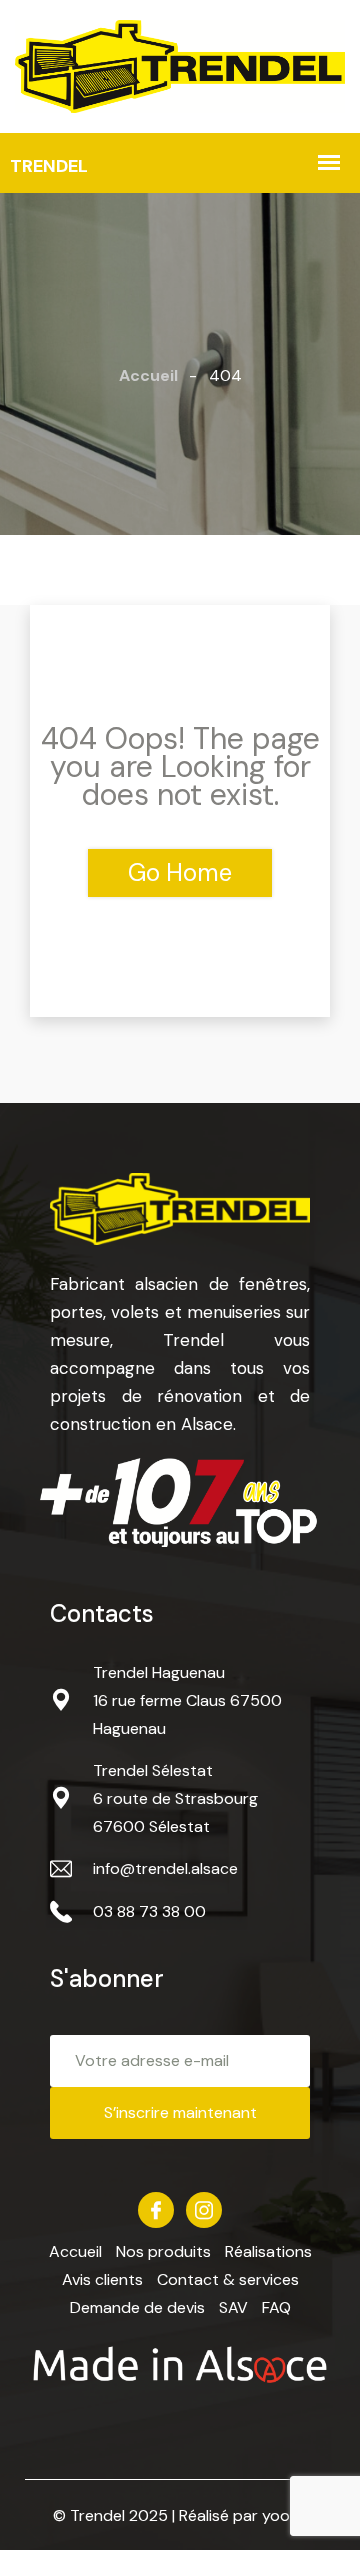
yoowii (285, 2515)
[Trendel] (180, 64)
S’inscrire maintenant (180, 2112)
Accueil (148, 375)
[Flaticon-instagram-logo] (204, 2210)
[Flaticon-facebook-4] (156, 2210)
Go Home (180, 872)
